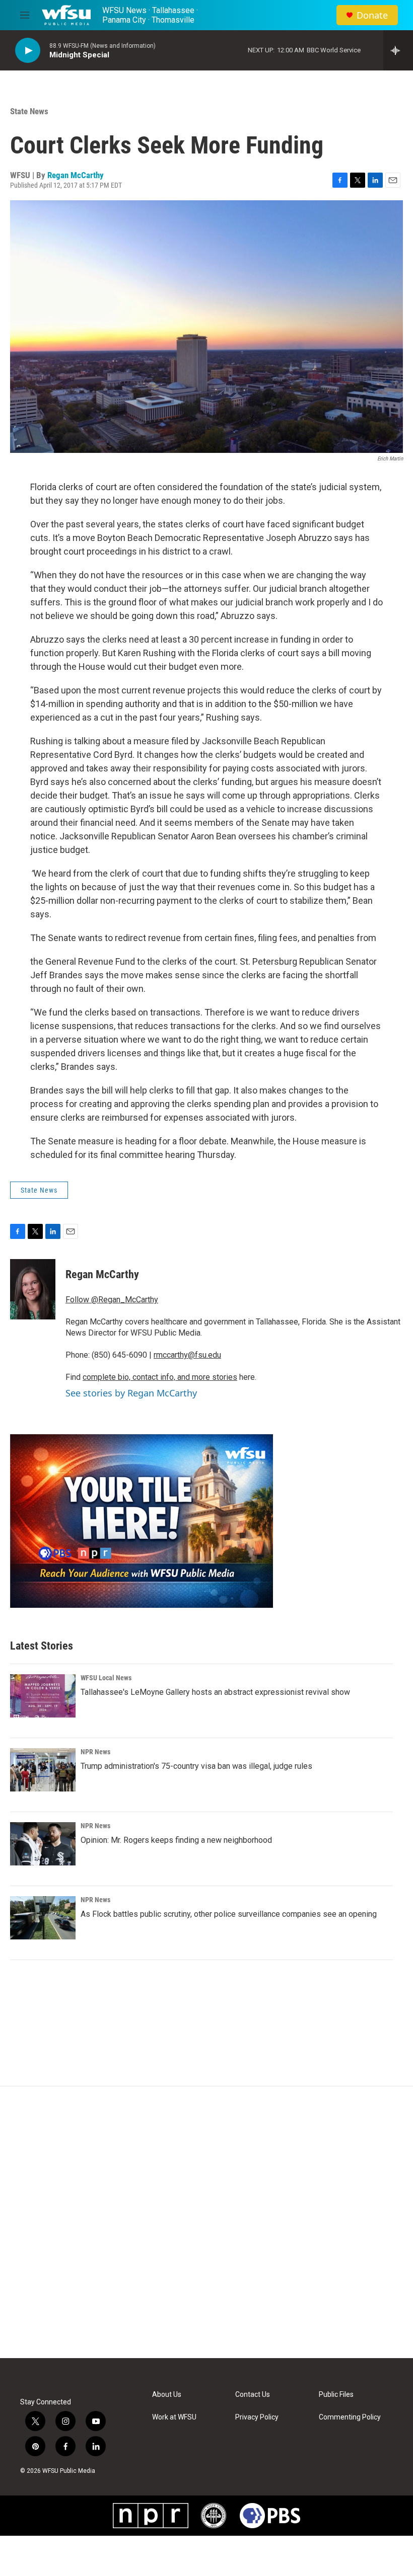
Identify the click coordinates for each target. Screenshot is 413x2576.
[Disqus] (206, 2222)
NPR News (95, 1752)
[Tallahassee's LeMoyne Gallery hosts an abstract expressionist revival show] (43, 1696)
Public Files (336, 2395)
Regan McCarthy (76, 175)
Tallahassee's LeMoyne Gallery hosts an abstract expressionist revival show (215, 1692)
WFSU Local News (106, 1678)
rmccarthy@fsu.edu (187, 1355)
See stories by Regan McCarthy (131, 1393)
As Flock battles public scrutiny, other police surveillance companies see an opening (229, 1914)
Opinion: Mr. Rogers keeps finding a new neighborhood (176, 1840)
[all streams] (398, 50)
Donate (372, 15)
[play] (28, 51)
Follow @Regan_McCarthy (112, 1300)
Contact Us (253, 2395)
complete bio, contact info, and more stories (160, 1377)
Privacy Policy (257, 2417)
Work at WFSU (174, 2417)
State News (29, 111)
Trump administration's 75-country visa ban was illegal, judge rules (196, 1766)
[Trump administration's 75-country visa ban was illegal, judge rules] (43, 1770)
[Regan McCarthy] (33, 1289)
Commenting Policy (350, 2417)
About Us (167, 2395)
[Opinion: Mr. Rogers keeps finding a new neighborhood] (43, 1844)
